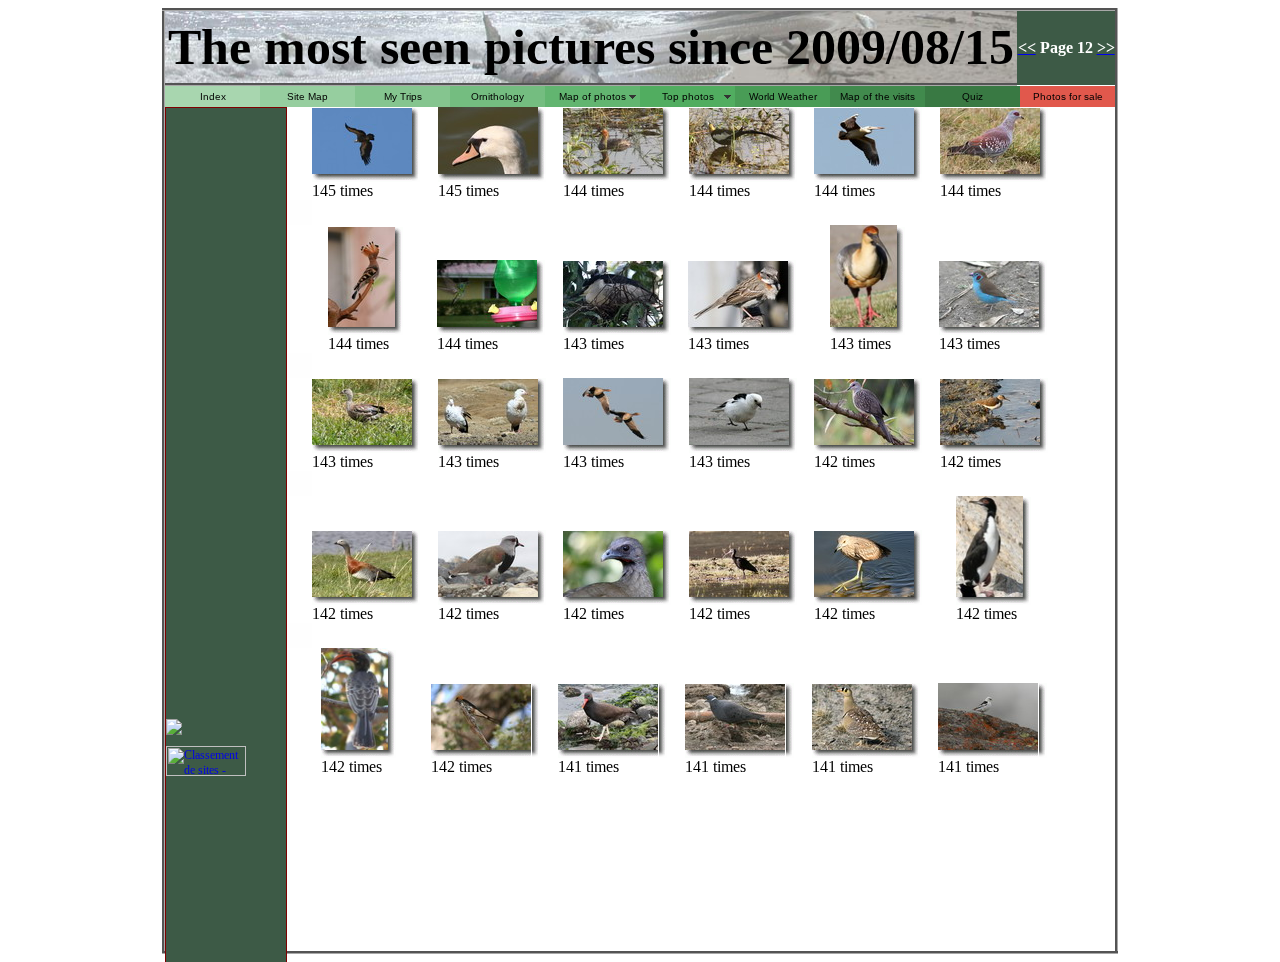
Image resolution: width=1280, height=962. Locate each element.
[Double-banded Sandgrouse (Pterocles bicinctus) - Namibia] (862, 748)
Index (213, 96)
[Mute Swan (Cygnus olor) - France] (488, 172)
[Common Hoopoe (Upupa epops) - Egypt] (361, 325)
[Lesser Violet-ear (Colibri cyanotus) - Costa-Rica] (487, 325)
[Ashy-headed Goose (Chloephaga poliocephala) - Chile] (362, 595)
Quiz (972, 96)
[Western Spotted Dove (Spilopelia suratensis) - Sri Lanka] (864, 443)
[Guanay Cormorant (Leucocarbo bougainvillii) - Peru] (989, 595)
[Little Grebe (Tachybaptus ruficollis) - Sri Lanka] (613, 172)
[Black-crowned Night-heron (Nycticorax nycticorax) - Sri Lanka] (613, 325)
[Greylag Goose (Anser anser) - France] (613, 443)
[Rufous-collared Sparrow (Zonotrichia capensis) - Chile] (738, 325)
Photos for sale (1068, 96)
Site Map (307, 96)
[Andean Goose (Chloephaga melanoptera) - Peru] (488, 443)
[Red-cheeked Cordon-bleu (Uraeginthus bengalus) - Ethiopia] (989, 325)
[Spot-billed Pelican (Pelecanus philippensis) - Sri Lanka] (864, 172)
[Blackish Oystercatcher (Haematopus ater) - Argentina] (608, 748)
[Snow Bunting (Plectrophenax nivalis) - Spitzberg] (739, 443)
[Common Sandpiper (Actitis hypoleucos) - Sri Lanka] (990, 443)
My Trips (403, 96)
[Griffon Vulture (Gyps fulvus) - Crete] (362, 172)
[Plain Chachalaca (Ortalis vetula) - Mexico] (613, 595)
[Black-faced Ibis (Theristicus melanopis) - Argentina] (863, 325)
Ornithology (497, 96)
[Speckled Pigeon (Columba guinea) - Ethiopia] (990, 172)
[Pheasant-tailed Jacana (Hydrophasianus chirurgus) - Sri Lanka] (739, 172)
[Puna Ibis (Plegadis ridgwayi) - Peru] (739, 595)
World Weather (783, 96)
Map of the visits (877, 96)
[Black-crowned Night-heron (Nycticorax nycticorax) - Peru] (864, 595)
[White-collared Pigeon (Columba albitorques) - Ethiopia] (735, 748)
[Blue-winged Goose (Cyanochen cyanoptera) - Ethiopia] (362, 443)
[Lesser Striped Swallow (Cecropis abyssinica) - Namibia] (481, 748)
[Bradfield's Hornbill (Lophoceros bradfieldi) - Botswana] (354, 748)
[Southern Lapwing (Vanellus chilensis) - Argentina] (488, 595)
